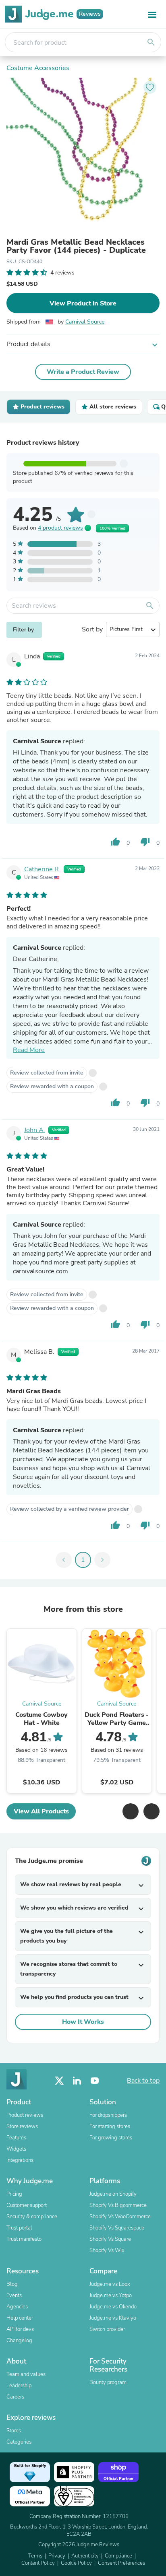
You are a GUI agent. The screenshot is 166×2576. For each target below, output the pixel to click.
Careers (15, 2397)
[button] (131, 1811)
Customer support (27, 2205)
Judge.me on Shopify (113, 2194)
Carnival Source (85, 322)
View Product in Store (83, 303)
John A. (35, 1130)
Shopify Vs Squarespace (117, 2228)
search (151, 42)
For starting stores (110, 2126)
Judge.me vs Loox (110, 2284)
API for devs (20, 2329)
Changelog (19, 2341)
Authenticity (85, 2556)
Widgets (16, 2149)
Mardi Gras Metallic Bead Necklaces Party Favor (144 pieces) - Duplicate (76, 246)
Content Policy (38, 2563)
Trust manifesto (24, 2239)
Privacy (57, 2556)
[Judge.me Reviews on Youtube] (95, 2081)
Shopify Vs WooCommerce (120, 2217)
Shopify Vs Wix (107, 2250)
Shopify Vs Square (110, 2239)
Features (16, 2138)
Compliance (118, 2556)
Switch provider (107, 2329)
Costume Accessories (38, 68)
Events (14, 2296)
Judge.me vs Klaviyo (113, 2318)
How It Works (83, 2022)
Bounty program (108, 2382)
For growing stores (111, 2138)
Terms (35, 2556)
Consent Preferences (121, 2563)
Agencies (17, 2307)
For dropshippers (108, 2115)
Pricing (14, 2194)
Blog (12, 2284)
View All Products (41, 1811)
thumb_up (115, 842)
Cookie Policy (76, 2563)
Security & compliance (32, 2217)
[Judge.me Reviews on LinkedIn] (77, 2081)
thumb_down (145, 842)
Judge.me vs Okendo (113, 2307)
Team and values (26, 2374)
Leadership (19, 2386)
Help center (20, 2318)
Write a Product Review (83, 372)
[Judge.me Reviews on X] (59, 2081)
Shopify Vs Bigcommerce (118, 2205)
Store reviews (22, 2126)
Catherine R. (42, 869)
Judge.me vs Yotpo (111, 2296)
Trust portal (19, 2228)
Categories (19, 2442)
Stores (14, 2431)
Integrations (20, 2160)
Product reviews (25, 2115)
